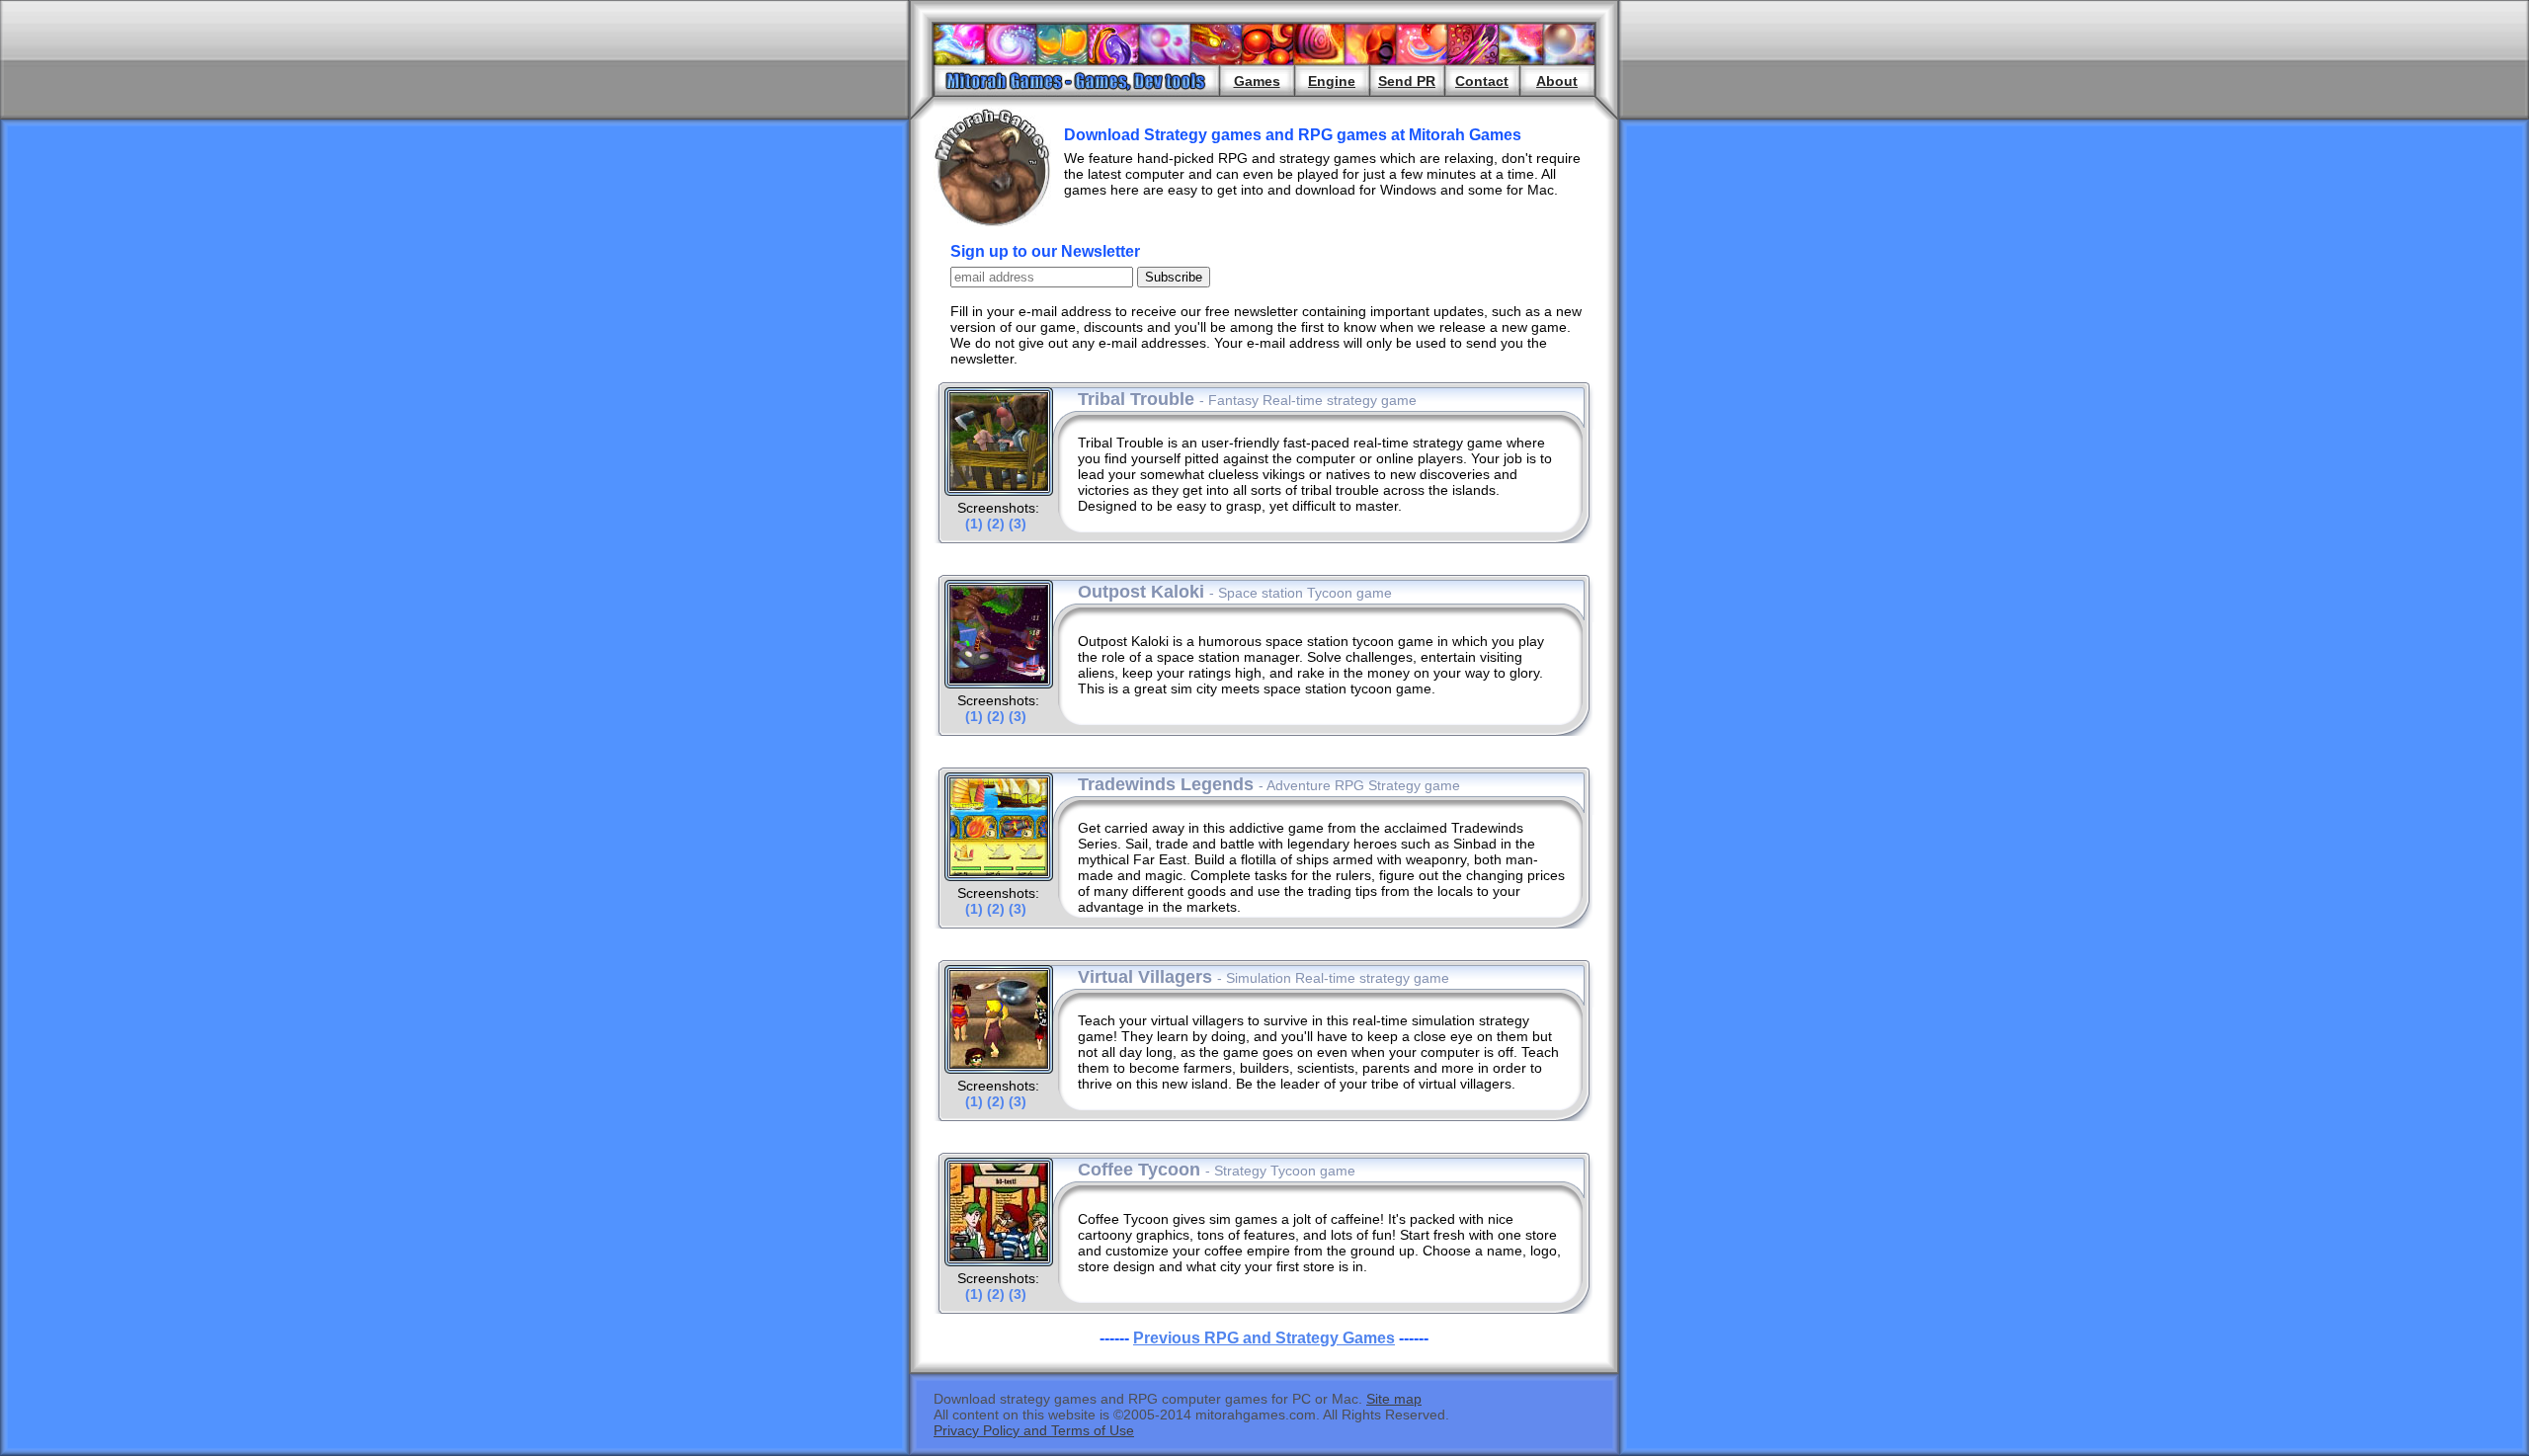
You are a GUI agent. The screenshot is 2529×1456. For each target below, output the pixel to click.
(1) (974, 524)
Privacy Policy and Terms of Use (1034, 1430)
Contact (1482, 81)
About (1557, 81)
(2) (996, 524)
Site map (1394, 1399)
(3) (1018, 524)
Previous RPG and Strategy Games (1264, 1338)
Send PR (1407, 81)
